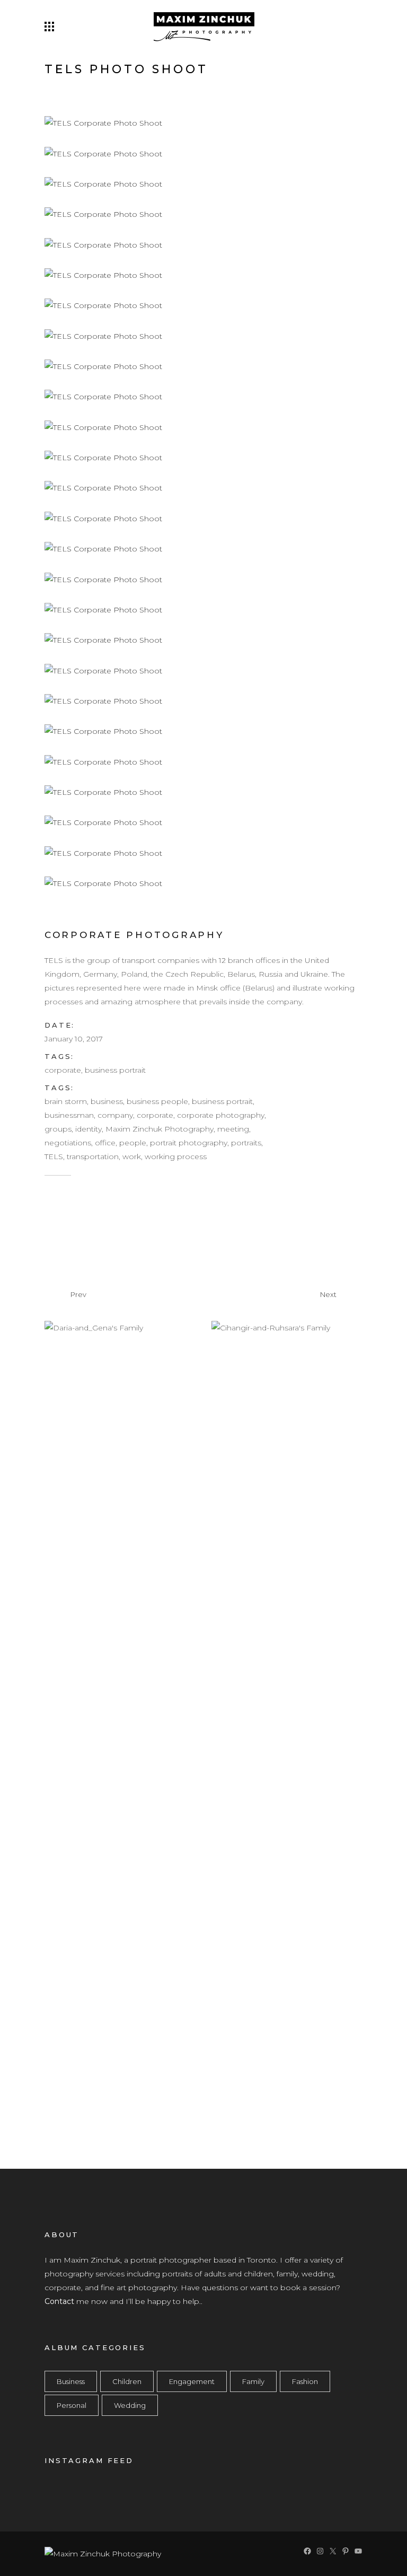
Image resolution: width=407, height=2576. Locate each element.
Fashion (305, 2381)
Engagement (192, 2381)
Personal (72, 2405)
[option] (237, 1328)
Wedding (130, 2405)
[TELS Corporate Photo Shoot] (103, 122)
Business (71, 2381)
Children (127, 2381)
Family (253, 2381)
